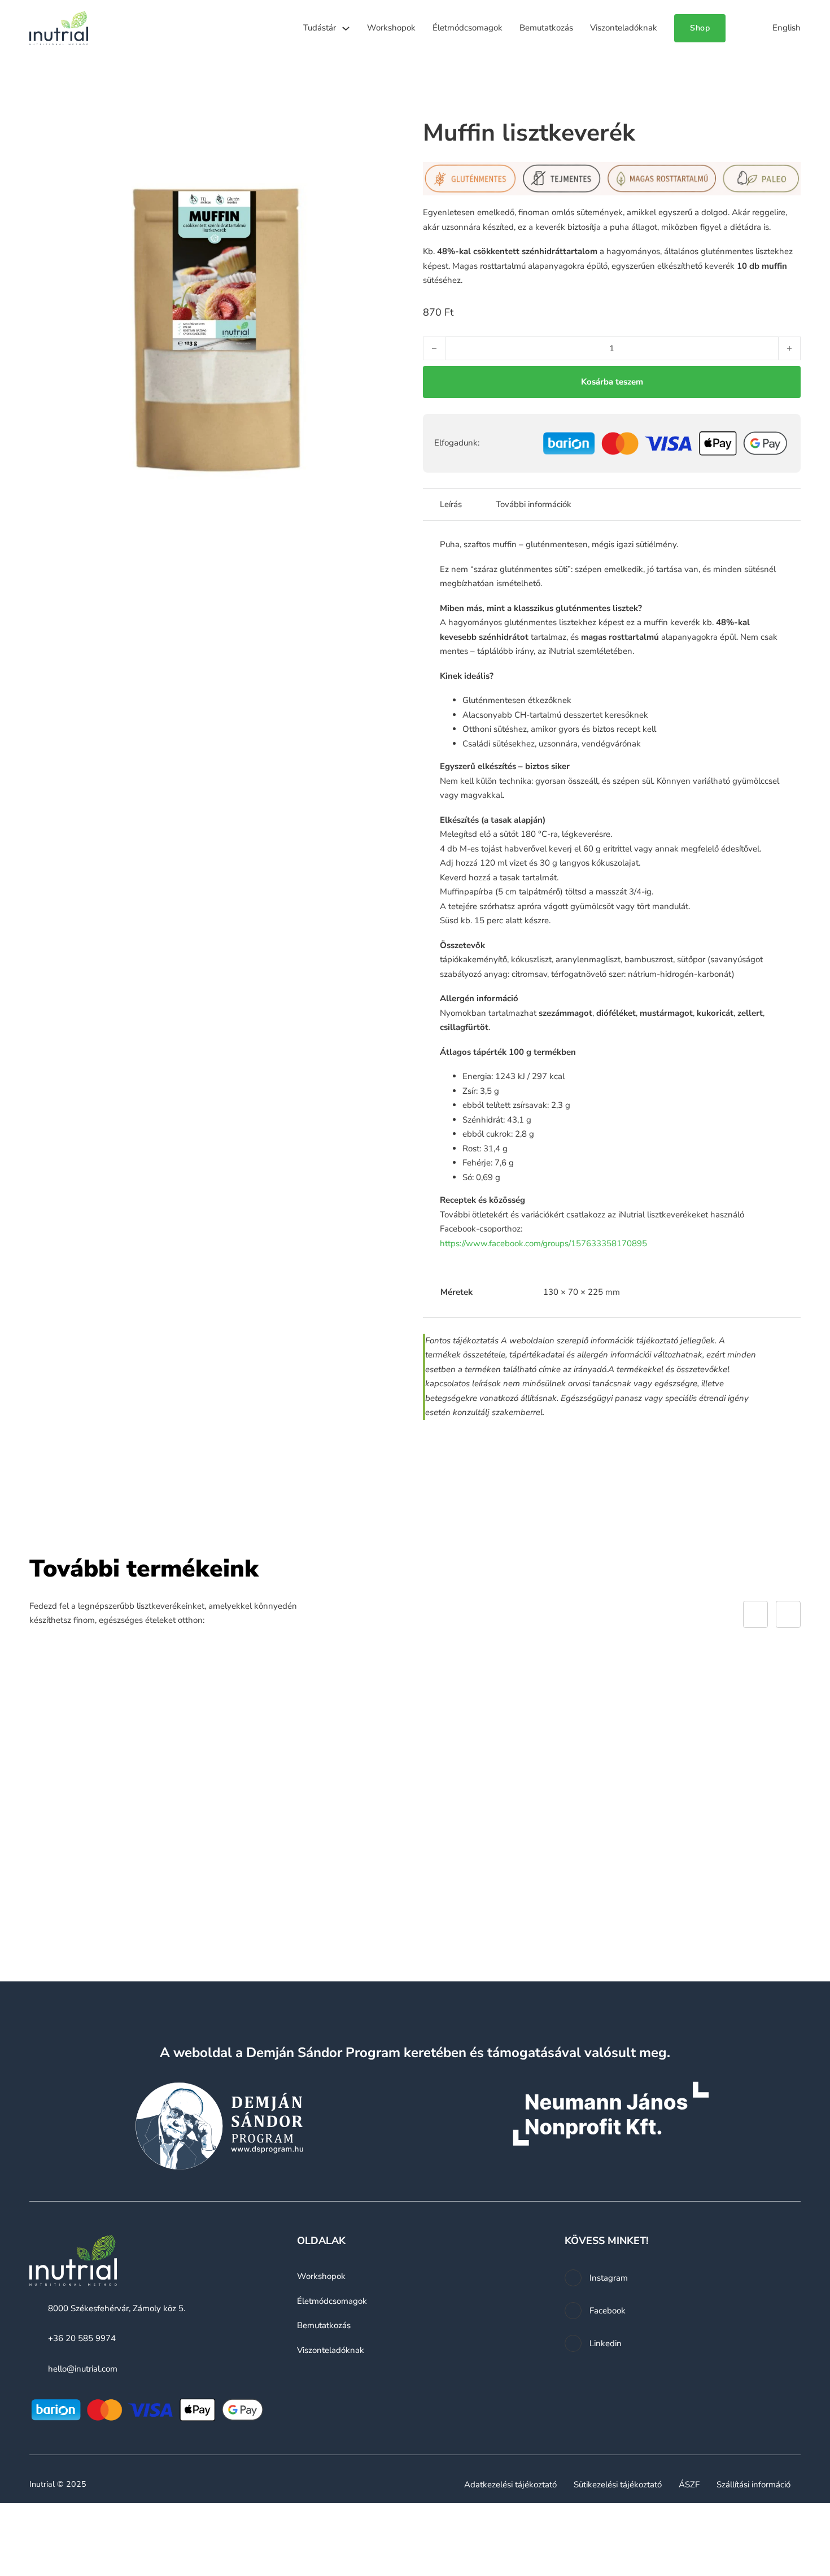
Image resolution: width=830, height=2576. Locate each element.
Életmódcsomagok (468, 28)
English (787, 28)
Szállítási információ (753, 2485)
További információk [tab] (534, 504)
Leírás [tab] (451, 504)
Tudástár (320, 28)
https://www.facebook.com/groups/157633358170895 (543, 1243)
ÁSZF (689, 2485)
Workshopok (391, 28)
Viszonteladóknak (624, 28)
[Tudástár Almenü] (346, 29)
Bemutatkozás (546, 28)
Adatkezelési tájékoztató (510, 2485)
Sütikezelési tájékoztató (618, 2485)
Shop (700, 28)
